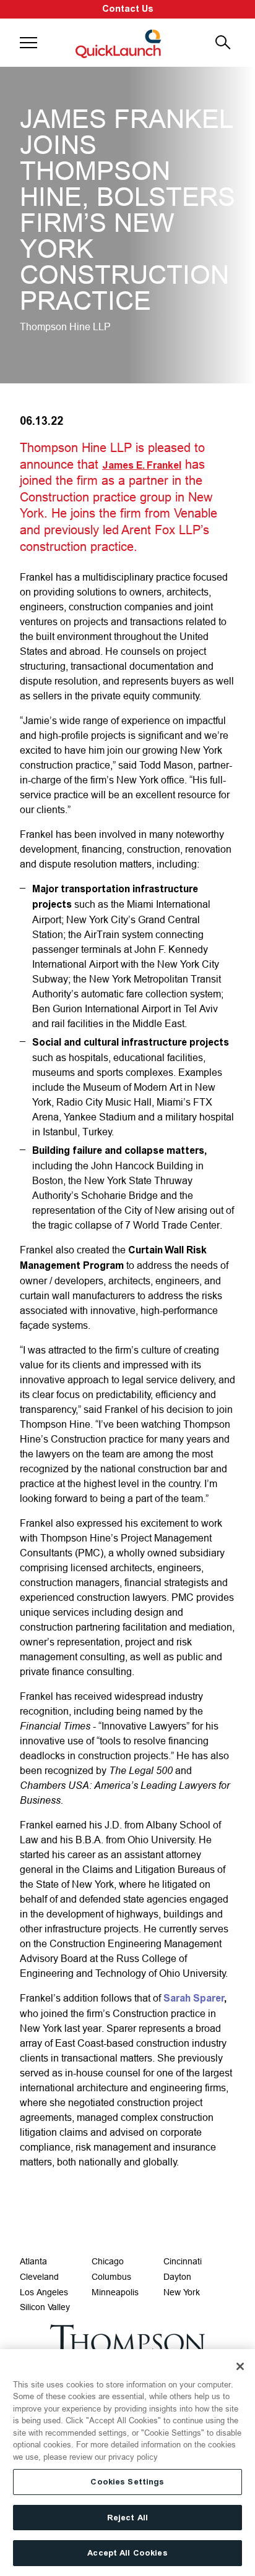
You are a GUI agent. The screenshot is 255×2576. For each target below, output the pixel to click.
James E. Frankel (142, 465)
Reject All (127, 2518)
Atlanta (33, 2261)
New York (182, 2292)
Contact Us (128, 9)
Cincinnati (183, 2261)
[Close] (240, 2366)
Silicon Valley (45, 2307)
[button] (28, 43)
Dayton (177, 2277)
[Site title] (119, 43)
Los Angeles (44, 2292)
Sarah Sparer (194, 1998)
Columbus (111, 2277)
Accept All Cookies (127, 2553)
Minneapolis (115, 2292)
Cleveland (39, 2277)
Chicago (108, 2261)
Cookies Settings (127, 2482)
